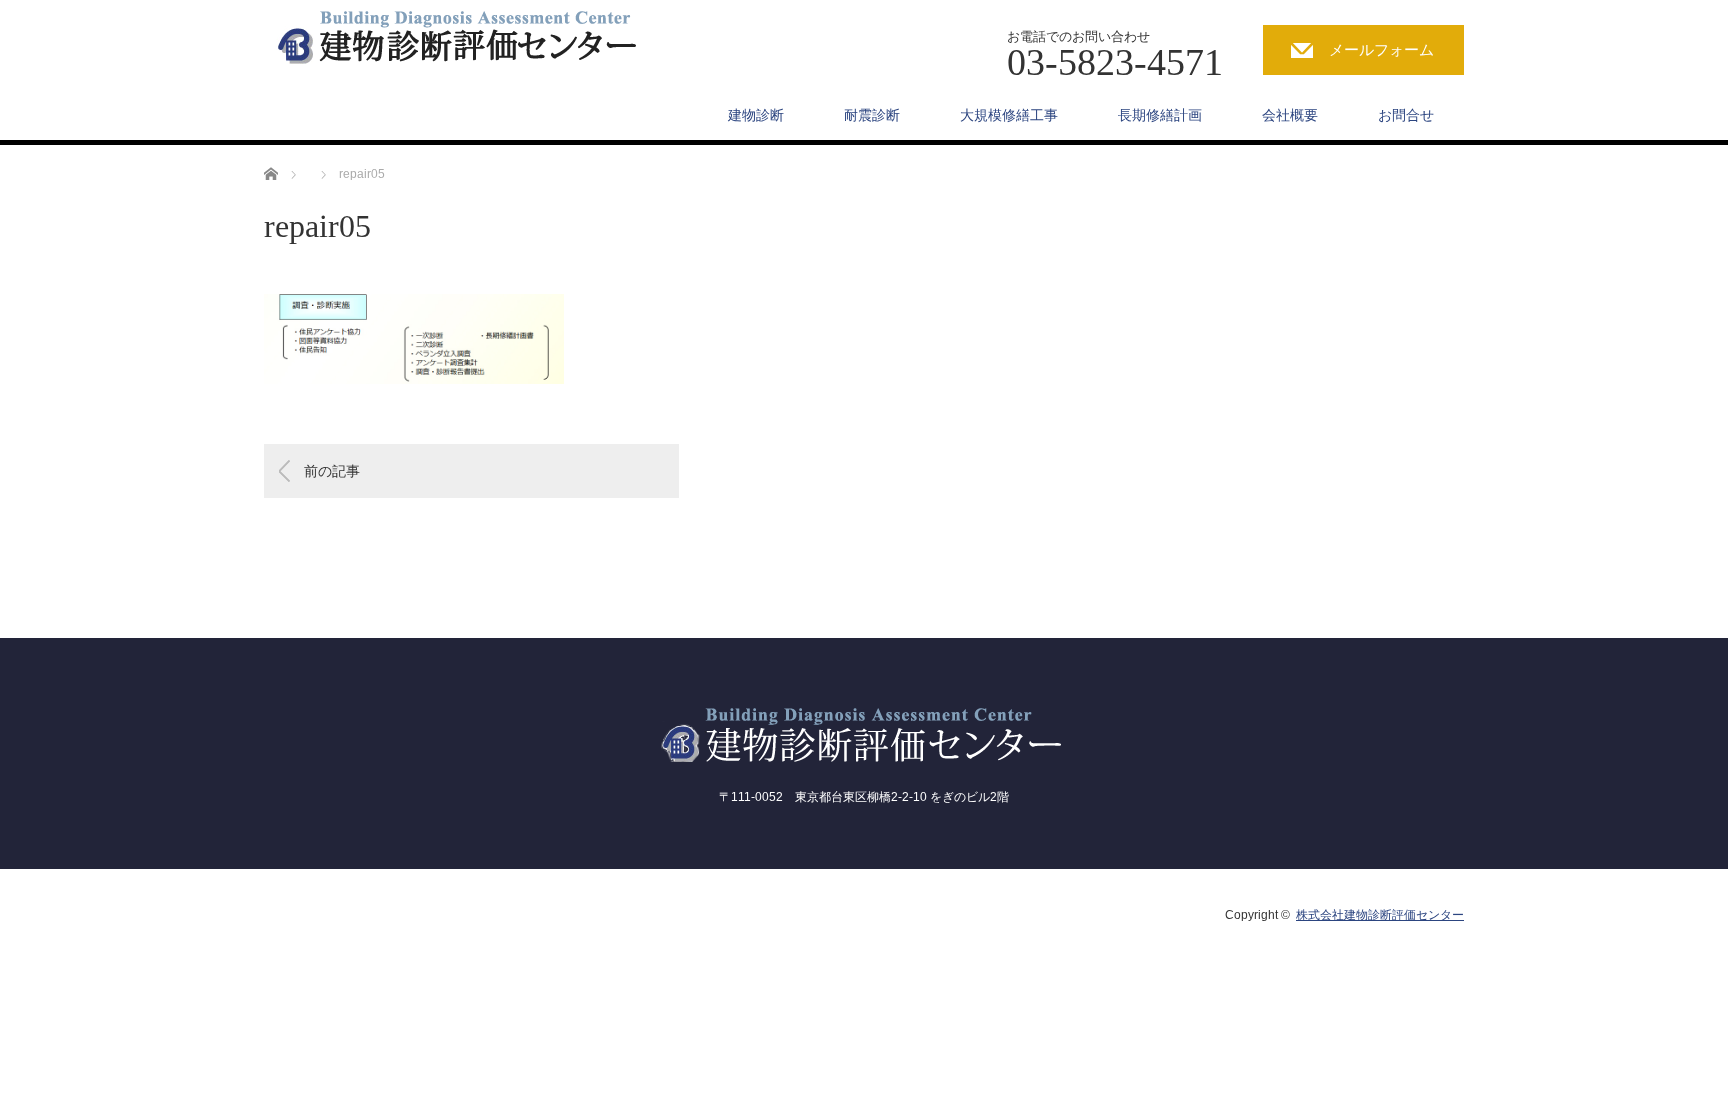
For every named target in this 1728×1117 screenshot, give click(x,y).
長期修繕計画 (1160, 115)
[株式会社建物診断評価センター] (477, 34)
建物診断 (756, 115)
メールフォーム (1381, 49)
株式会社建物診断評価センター (1380, 915)
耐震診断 (872, 115)
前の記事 (332, 471)
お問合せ (1406, 115)
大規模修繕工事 (1009, 115)
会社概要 (1290, 115)
